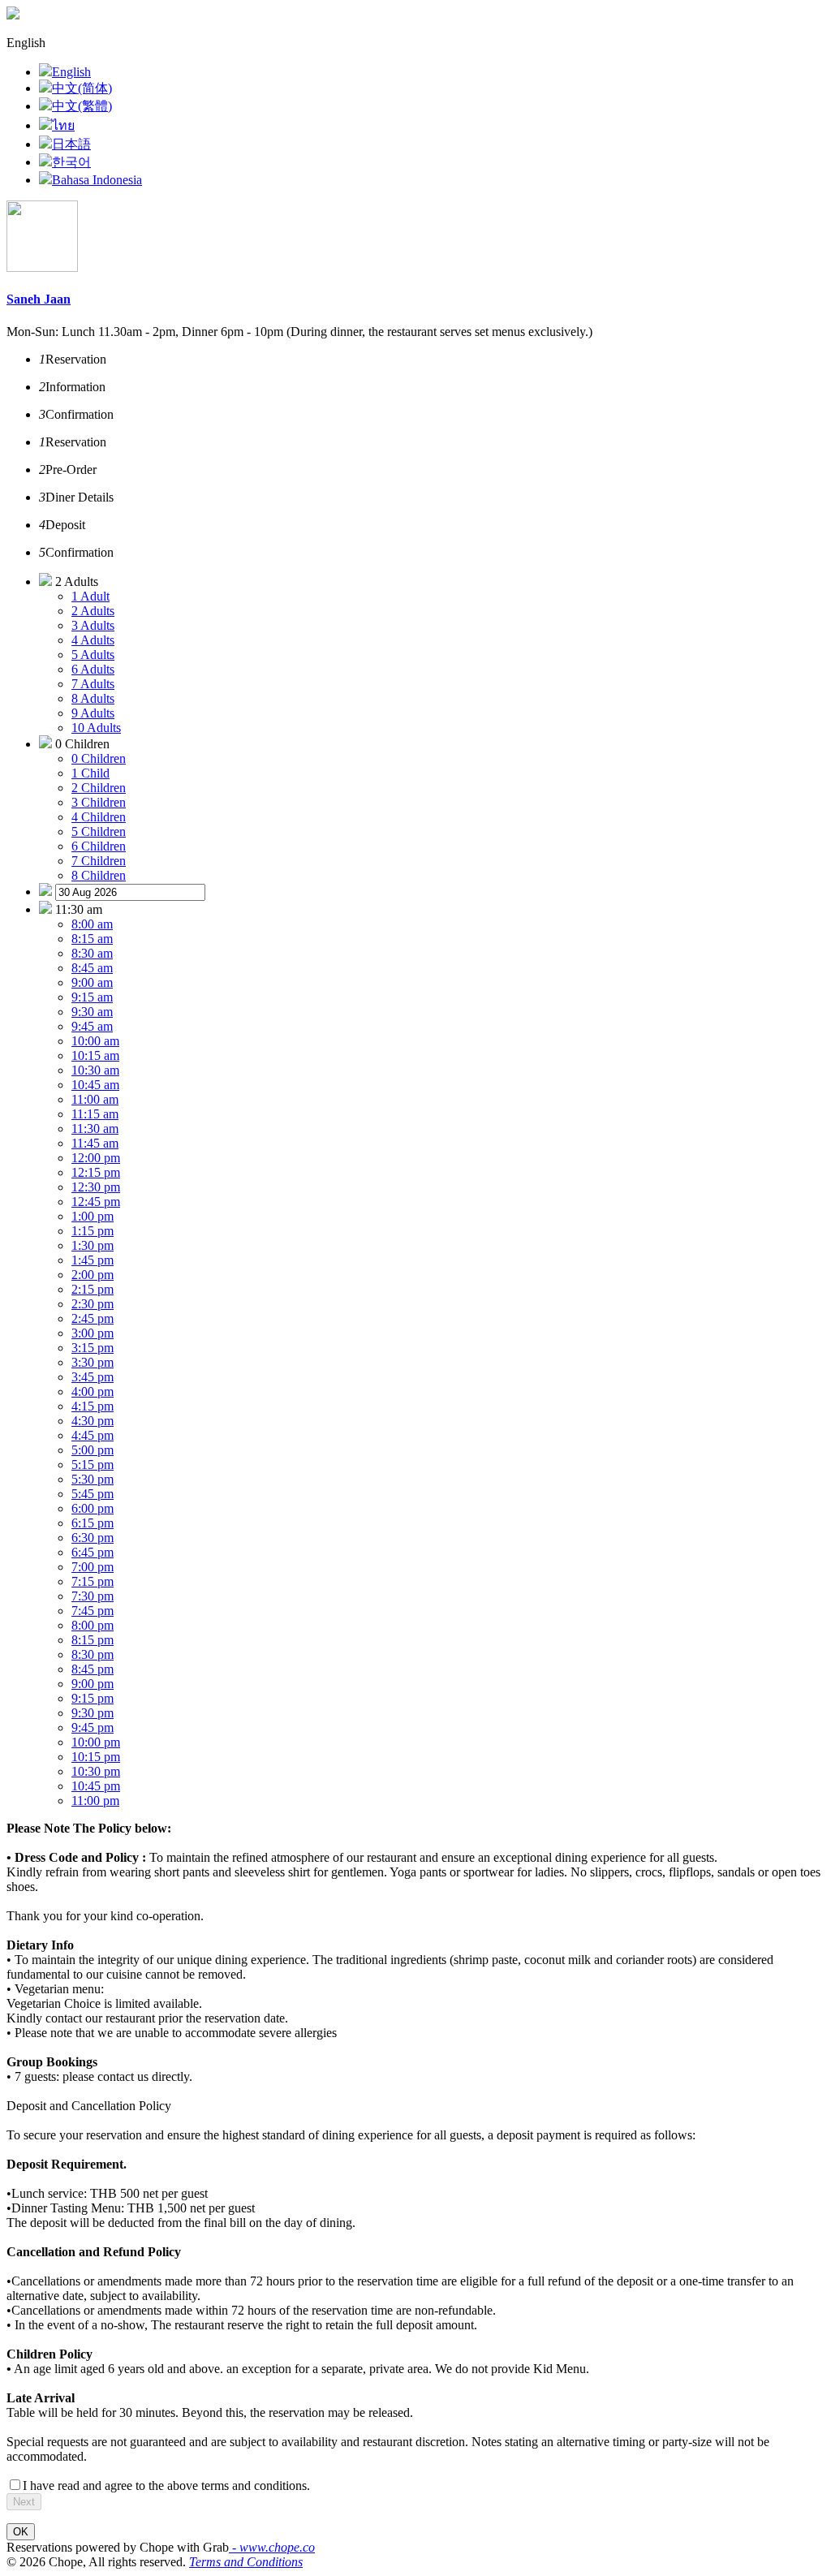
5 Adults (93, 655)
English (71, 72)
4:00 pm (93, 1391)
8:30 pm (93, 1654)
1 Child (90, 773)
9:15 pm (93, 1698)
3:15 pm (93, 1348)
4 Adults (93, 640)
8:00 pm (93, 1625)
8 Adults (93, 698)
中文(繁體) (82, 106)
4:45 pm (93, 1435)
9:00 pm (93, 1684)
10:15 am (95, 1055)
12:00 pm (96, 1158)
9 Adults (93, 713)
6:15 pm (93, 1523)
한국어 (71, 162)
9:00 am (92, 982)
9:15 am (92, 997)
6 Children (99, 846)
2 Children (99, 788)
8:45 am (92, 968)
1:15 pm (93, 1231)
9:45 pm (93, 1727)
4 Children (99, 817)
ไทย (63, 125)
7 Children (99, 861)
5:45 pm (93, 1494)
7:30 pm (93, 1596)
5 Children (99, 831)
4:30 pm (93, 1421)
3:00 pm (93, 1333)
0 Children (99, 758)
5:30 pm (93, 1479)
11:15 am (95, 1114)
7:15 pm (93, 1581)
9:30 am (92, 1012)
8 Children (99, 875)
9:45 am (92, 1026)
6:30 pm (93, 1538)
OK (21, 2532)
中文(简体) (82, 88)
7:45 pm (93, 1611)
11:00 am (95, 1099)
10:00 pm (96, 1742)
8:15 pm (93, 1640)
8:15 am (92, 939)
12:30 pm (96, 1187)
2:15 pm (93, 1289)
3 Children (99, 802)
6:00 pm (93, 1508)
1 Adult (90, 596)
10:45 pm (96, 1786)
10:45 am (95, 1085)
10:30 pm (96, 1771)
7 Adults (93, 684)
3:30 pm (93, 1362)
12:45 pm (96, 1202)
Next (24, 2502)
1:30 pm (93, 1245)
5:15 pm (93, 1465)
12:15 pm (96, 1172)
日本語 (71, 144)
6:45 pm (93, 1552)
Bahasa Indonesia (97, 180)
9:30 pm (93, 1713)
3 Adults (93, 625)
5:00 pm (93, 1450)
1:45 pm (93, 1260)
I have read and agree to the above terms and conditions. (166, 2486)
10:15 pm (96, 1757)
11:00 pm (95, 1801)
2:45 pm (93, 1318)
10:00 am (95, 1041)
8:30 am (92, 953)
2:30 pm (93, 1304)
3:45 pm (93, 1377)
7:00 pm (93, 1567)
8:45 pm (93, 1669)
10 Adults (96, 728)
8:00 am (92, 924)
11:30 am (95, 1129)
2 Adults (93, 611)
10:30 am (95, 1070)
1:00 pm (93, 1216)
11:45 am (95, 1143)
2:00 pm (93, 1275)
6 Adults (93, 669)
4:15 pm (93, 1406)
